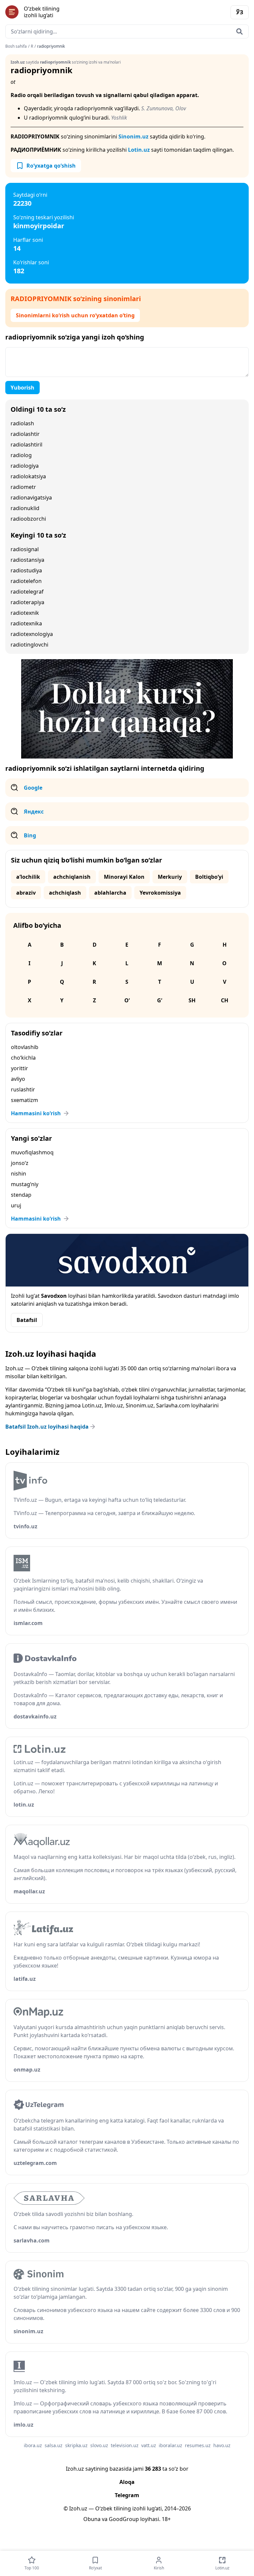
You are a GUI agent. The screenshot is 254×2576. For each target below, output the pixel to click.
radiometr (23, 487)
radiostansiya (27, 560)
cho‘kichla (23, 1058)
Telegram (127, 2495)
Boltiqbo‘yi (209, 877)
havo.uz (222, 2445)
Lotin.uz (139, 150)
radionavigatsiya (31, 498)
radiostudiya (26, 570)
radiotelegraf (27, 592)
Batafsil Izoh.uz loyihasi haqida (47, 1427)
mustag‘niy (25, 1184)
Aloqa (127, 2482)
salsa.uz (54, 2445)
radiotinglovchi (29, 645)
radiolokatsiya (28, 476)
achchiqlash (65, 893)
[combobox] (127, 31)
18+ (166, 2519)
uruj (16, 1205)
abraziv (26, 893)
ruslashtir (23, 1089)
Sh (192, 1000)
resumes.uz (198, 2445)
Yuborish (22, 388)
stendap (21, 1195)
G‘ (160, 1000)
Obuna (92, 2519)
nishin (19, 1174)
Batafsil (27, 1320)
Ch (225, 1000)
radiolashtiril (26, 445)
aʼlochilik (28, 877)
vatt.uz (149, 2445)
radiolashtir (25, 434)
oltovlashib (25, 1047)
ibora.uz (33, 2445)
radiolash (22, 423)
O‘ (127, 1000)
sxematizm (24, 1100)
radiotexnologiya (32, 634)
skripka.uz (76, 2445)
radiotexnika (26, 623)
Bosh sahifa (16, 46)
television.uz (125, 2445)
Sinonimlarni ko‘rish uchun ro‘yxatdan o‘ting (75, 315)
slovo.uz (99, 2445)
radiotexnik (25, 613)
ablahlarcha (110, 893)
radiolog (21, 455)
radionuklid (25, 508)
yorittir (20, 1068)
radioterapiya (27, 602)
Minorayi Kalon (124, 877)
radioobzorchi (28, 519)
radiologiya (25, 466)
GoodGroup (124, 2519)
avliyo (18, 1079)
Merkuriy (170, 877)
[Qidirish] (239, 31)
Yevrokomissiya (160, 893)
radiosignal (25, 549)
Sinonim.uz (133, 136)
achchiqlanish (72, 877)
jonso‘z (20, 1163)
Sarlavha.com (173, 1405)
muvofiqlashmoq (32, 1152)
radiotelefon (26, 581)
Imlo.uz (114, 1405)
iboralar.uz (170, 2445)
